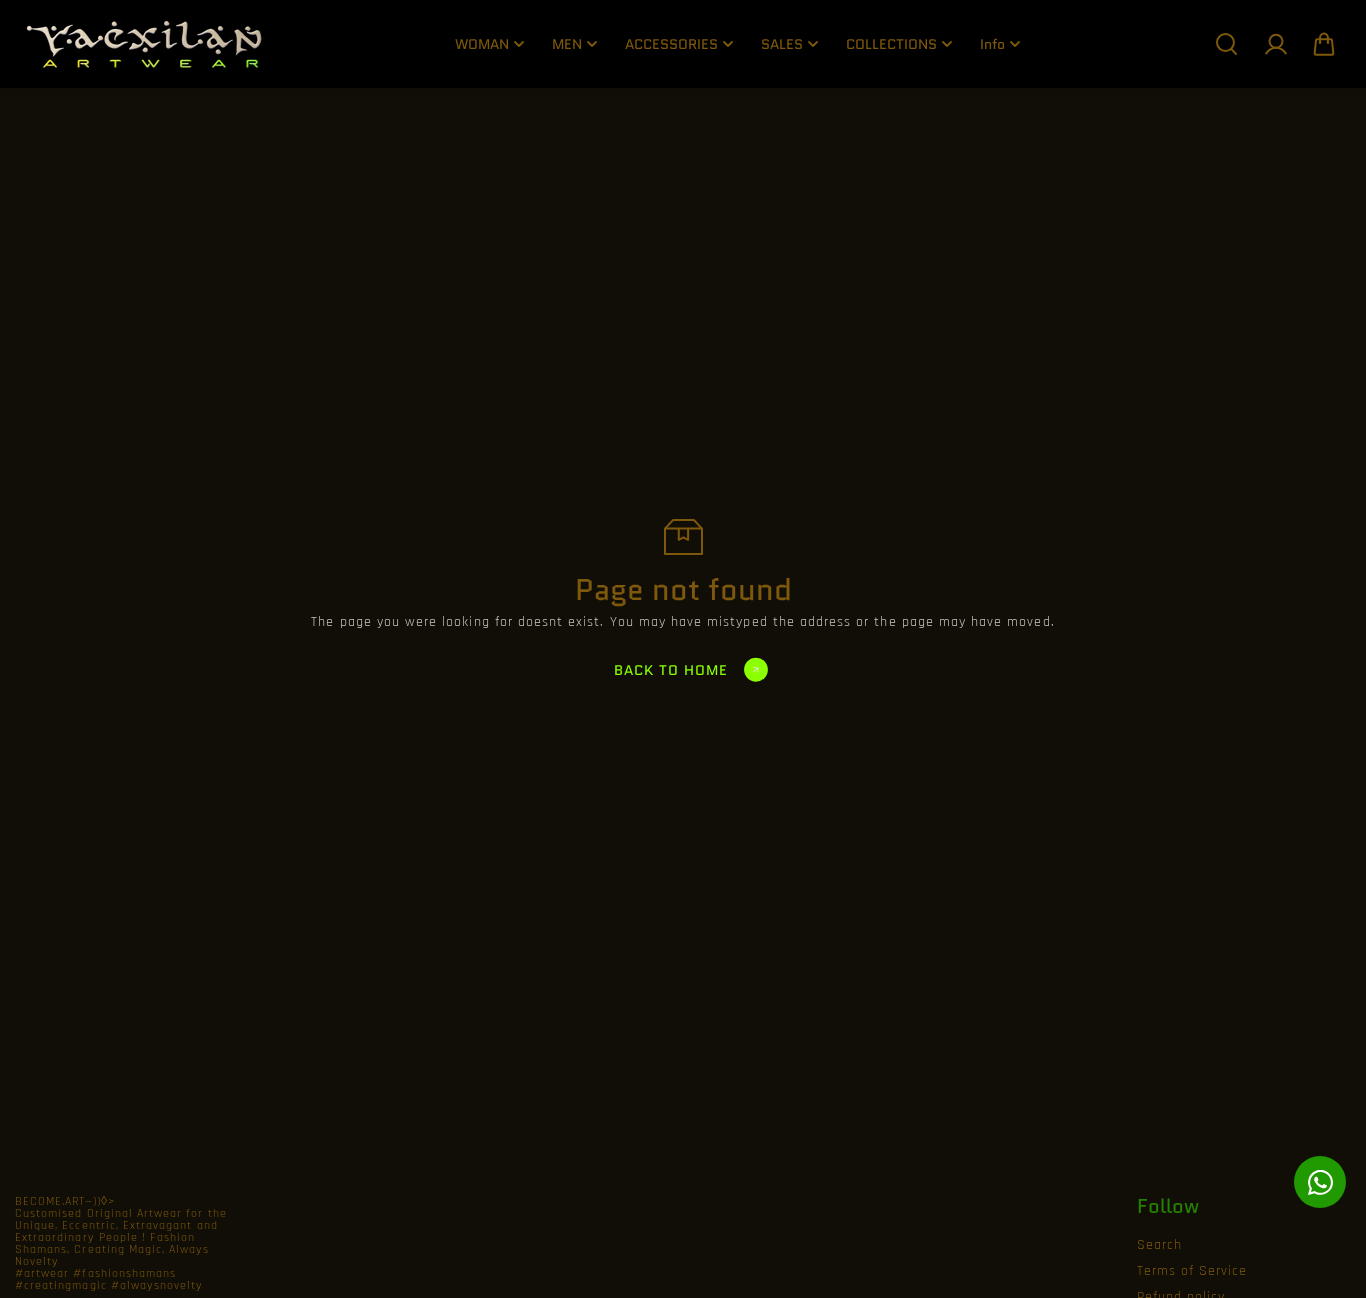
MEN (567, 44)
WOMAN (482, 44)
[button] (1324, 44)
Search (1159, 1245)
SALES (782, 44)
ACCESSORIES (671, 44)
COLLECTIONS (891, 44)
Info (992, 44)
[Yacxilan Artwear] (145, 44)
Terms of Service (1192, 1271)
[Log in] (1275, 44)
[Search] (1226, 44)
